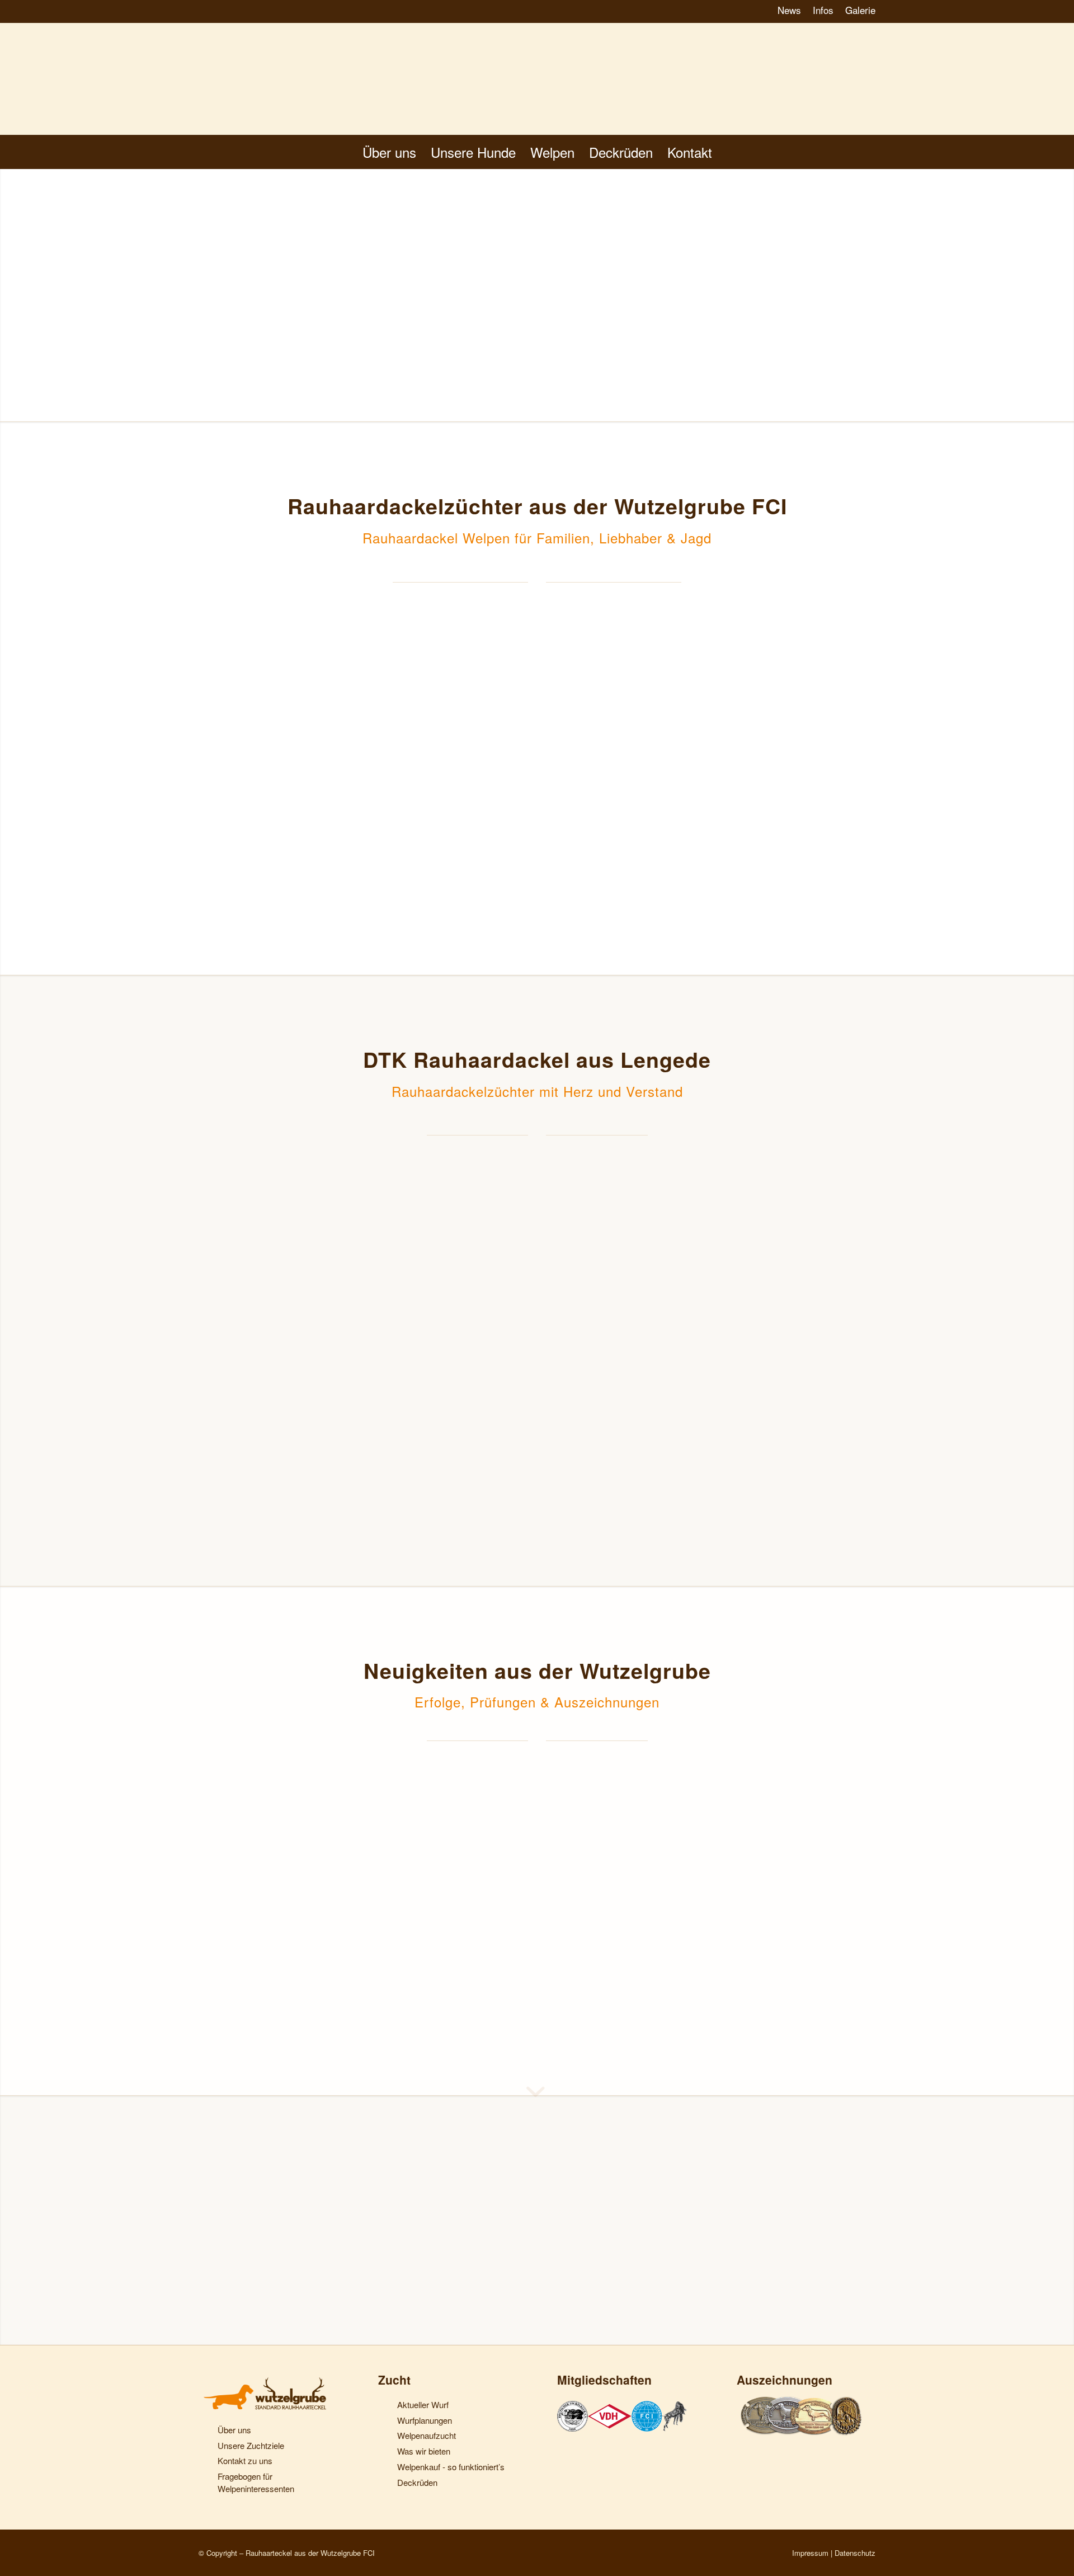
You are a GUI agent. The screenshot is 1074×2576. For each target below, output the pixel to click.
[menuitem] (790, 11)
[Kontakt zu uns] (206, 2462)
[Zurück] (215, 1876)
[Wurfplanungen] (385, 2422)
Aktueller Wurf (423, 2404)
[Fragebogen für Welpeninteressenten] (206, 2478)
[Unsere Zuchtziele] (206, 2447)
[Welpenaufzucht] (385, 2437)
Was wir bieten (424, 2451)
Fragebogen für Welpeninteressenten (256, 2482)
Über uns (234, 2430)
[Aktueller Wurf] (385, 2406)
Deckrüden (417, 2482)
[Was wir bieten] (385, 2453)
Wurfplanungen (425, 2420)
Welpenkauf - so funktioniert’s (451, 2467)
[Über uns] (206, 2432)
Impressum (810, 2553)
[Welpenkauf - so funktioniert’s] (385, 2469)
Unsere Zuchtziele (251, 2445)
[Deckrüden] (385, 2484)
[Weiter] (859, 1876)
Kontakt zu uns (245, 2460)
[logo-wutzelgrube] (537, 79)
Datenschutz (855, 2553)
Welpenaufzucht (427, 2435)
